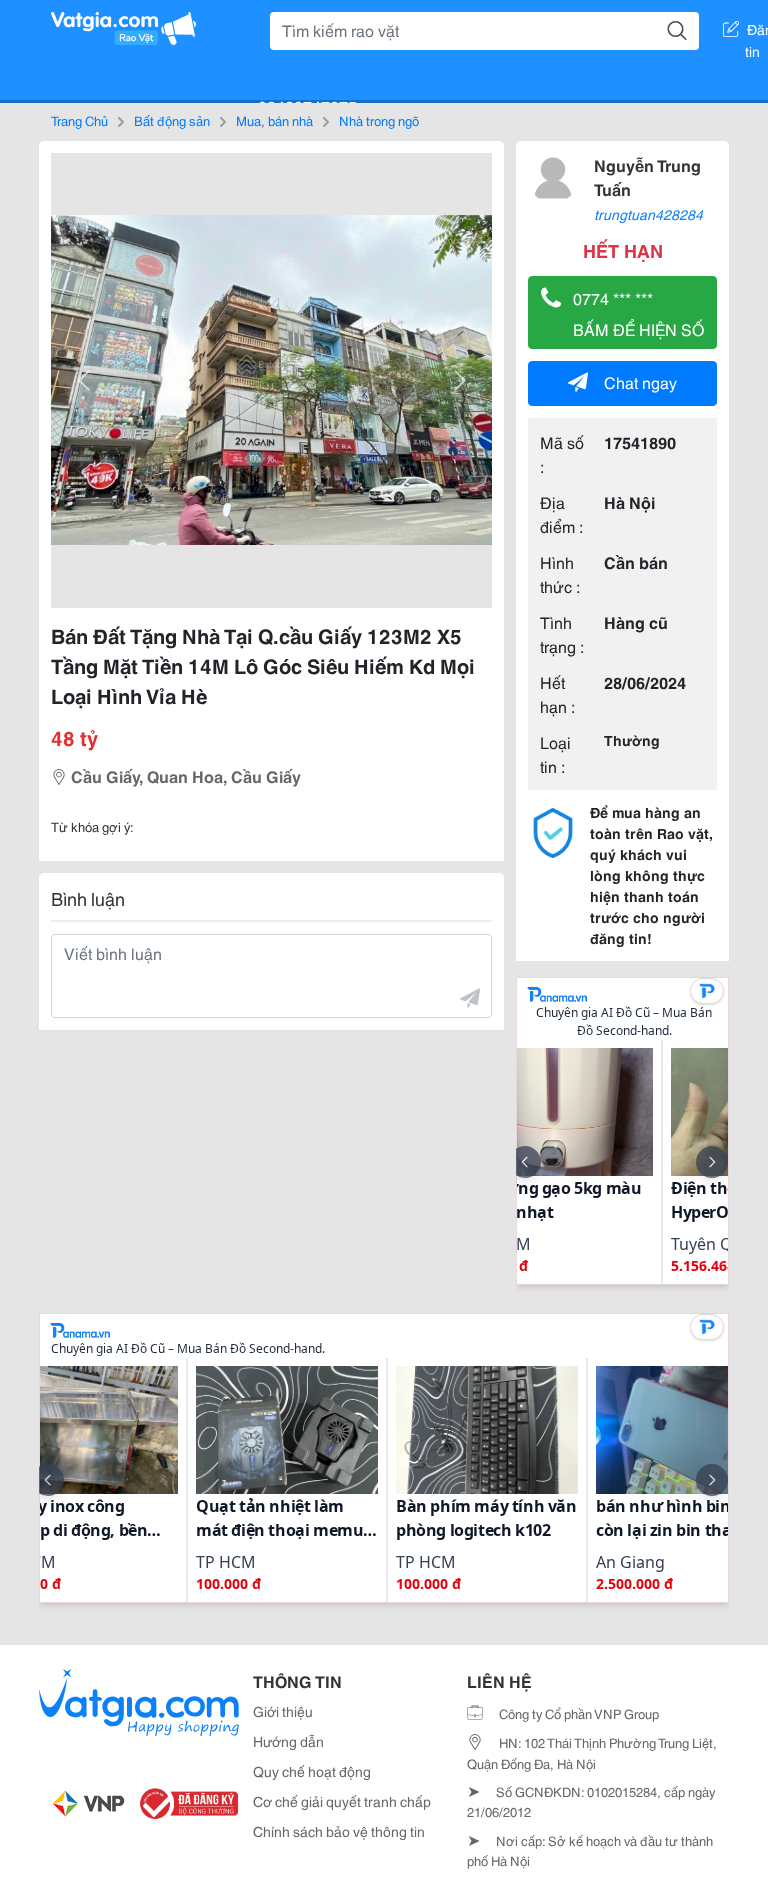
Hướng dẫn (288, 1741)
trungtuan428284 (648, 214)
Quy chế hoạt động (312, 1771)
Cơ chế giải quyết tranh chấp (342, 1801)
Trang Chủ (79, 120)
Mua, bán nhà (274, 120)
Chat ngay (640, 381)
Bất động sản (172, 120)
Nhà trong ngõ (379, 120)
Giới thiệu (283, 1711)
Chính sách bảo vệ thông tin (339, 1831)
